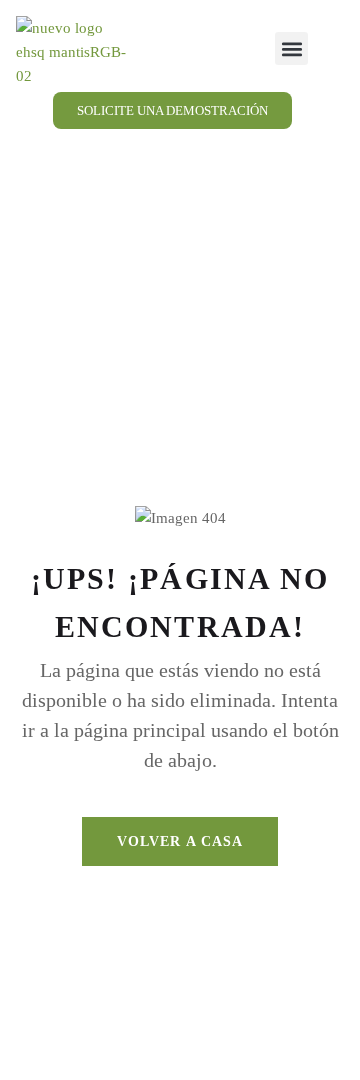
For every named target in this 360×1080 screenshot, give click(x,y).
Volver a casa (180, 841)
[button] (291, 48)
